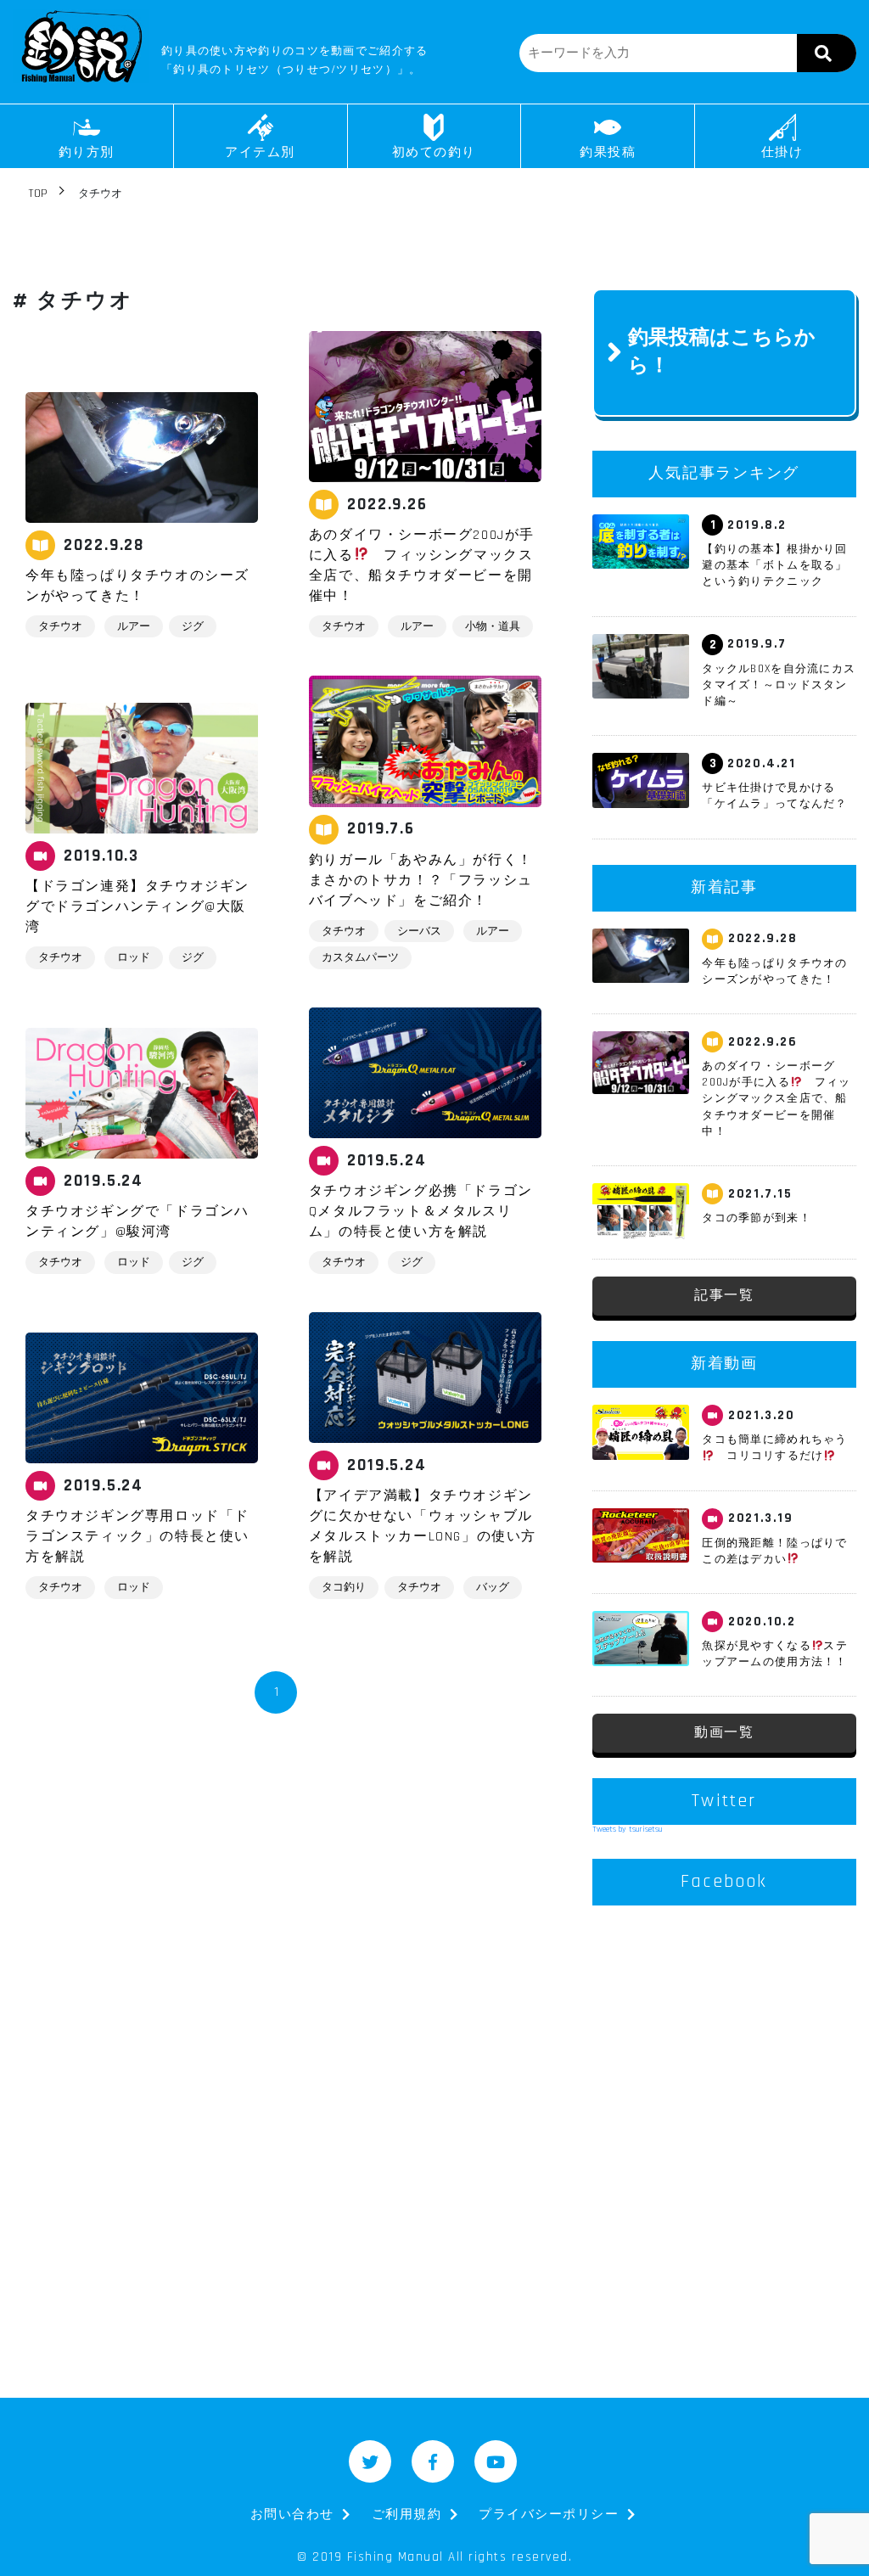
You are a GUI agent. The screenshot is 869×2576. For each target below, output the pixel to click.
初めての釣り (434, 152)
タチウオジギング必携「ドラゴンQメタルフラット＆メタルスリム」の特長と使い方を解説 (421, 1212)
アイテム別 (260, 152)
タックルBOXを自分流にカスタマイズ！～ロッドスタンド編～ (779, 685)
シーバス (419, 931)
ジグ (193, 626)
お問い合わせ (292, 2514)
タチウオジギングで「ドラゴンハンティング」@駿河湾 (137, 1222)
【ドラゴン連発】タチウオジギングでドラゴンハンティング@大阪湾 (137, 907)
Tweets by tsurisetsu (628, 1829)
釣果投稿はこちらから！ (722, 352)
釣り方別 (87, 152)
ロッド (134, 957)
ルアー (134, 626)
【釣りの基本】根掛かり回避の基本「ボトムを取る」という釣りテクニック (774, 565)
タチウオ (60, 626)
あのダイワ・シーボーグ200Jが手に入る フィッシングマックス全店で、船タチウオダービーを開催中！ (422, 566)
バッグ (493, 1587)
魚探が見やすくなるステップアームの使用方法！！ (775, 1654)
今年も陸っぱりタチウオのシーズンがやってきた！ (137, 586)
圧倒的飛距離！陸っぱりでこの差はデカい (774, 1551)
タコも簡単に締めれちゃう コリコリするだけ (774, 1448)
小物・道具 (493, 626)
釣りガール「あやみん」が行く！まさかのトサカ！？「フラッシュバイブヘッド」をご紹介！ (421, 881)
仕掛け (782, 152)
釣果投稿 (608, 152)
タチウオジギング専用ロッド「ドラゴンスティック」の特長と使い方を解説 (137, 1537)
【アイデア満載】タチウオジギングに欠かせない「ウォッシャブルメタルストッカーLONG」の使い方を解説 (423, 1527)
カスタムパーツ (360, 957)
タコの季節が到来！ (757, 1218)
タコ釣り (344, 1587)
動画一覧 (724, 1733)
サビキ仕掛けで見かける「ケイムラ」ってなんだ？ (774, 796)
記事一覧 (724, 1296)
